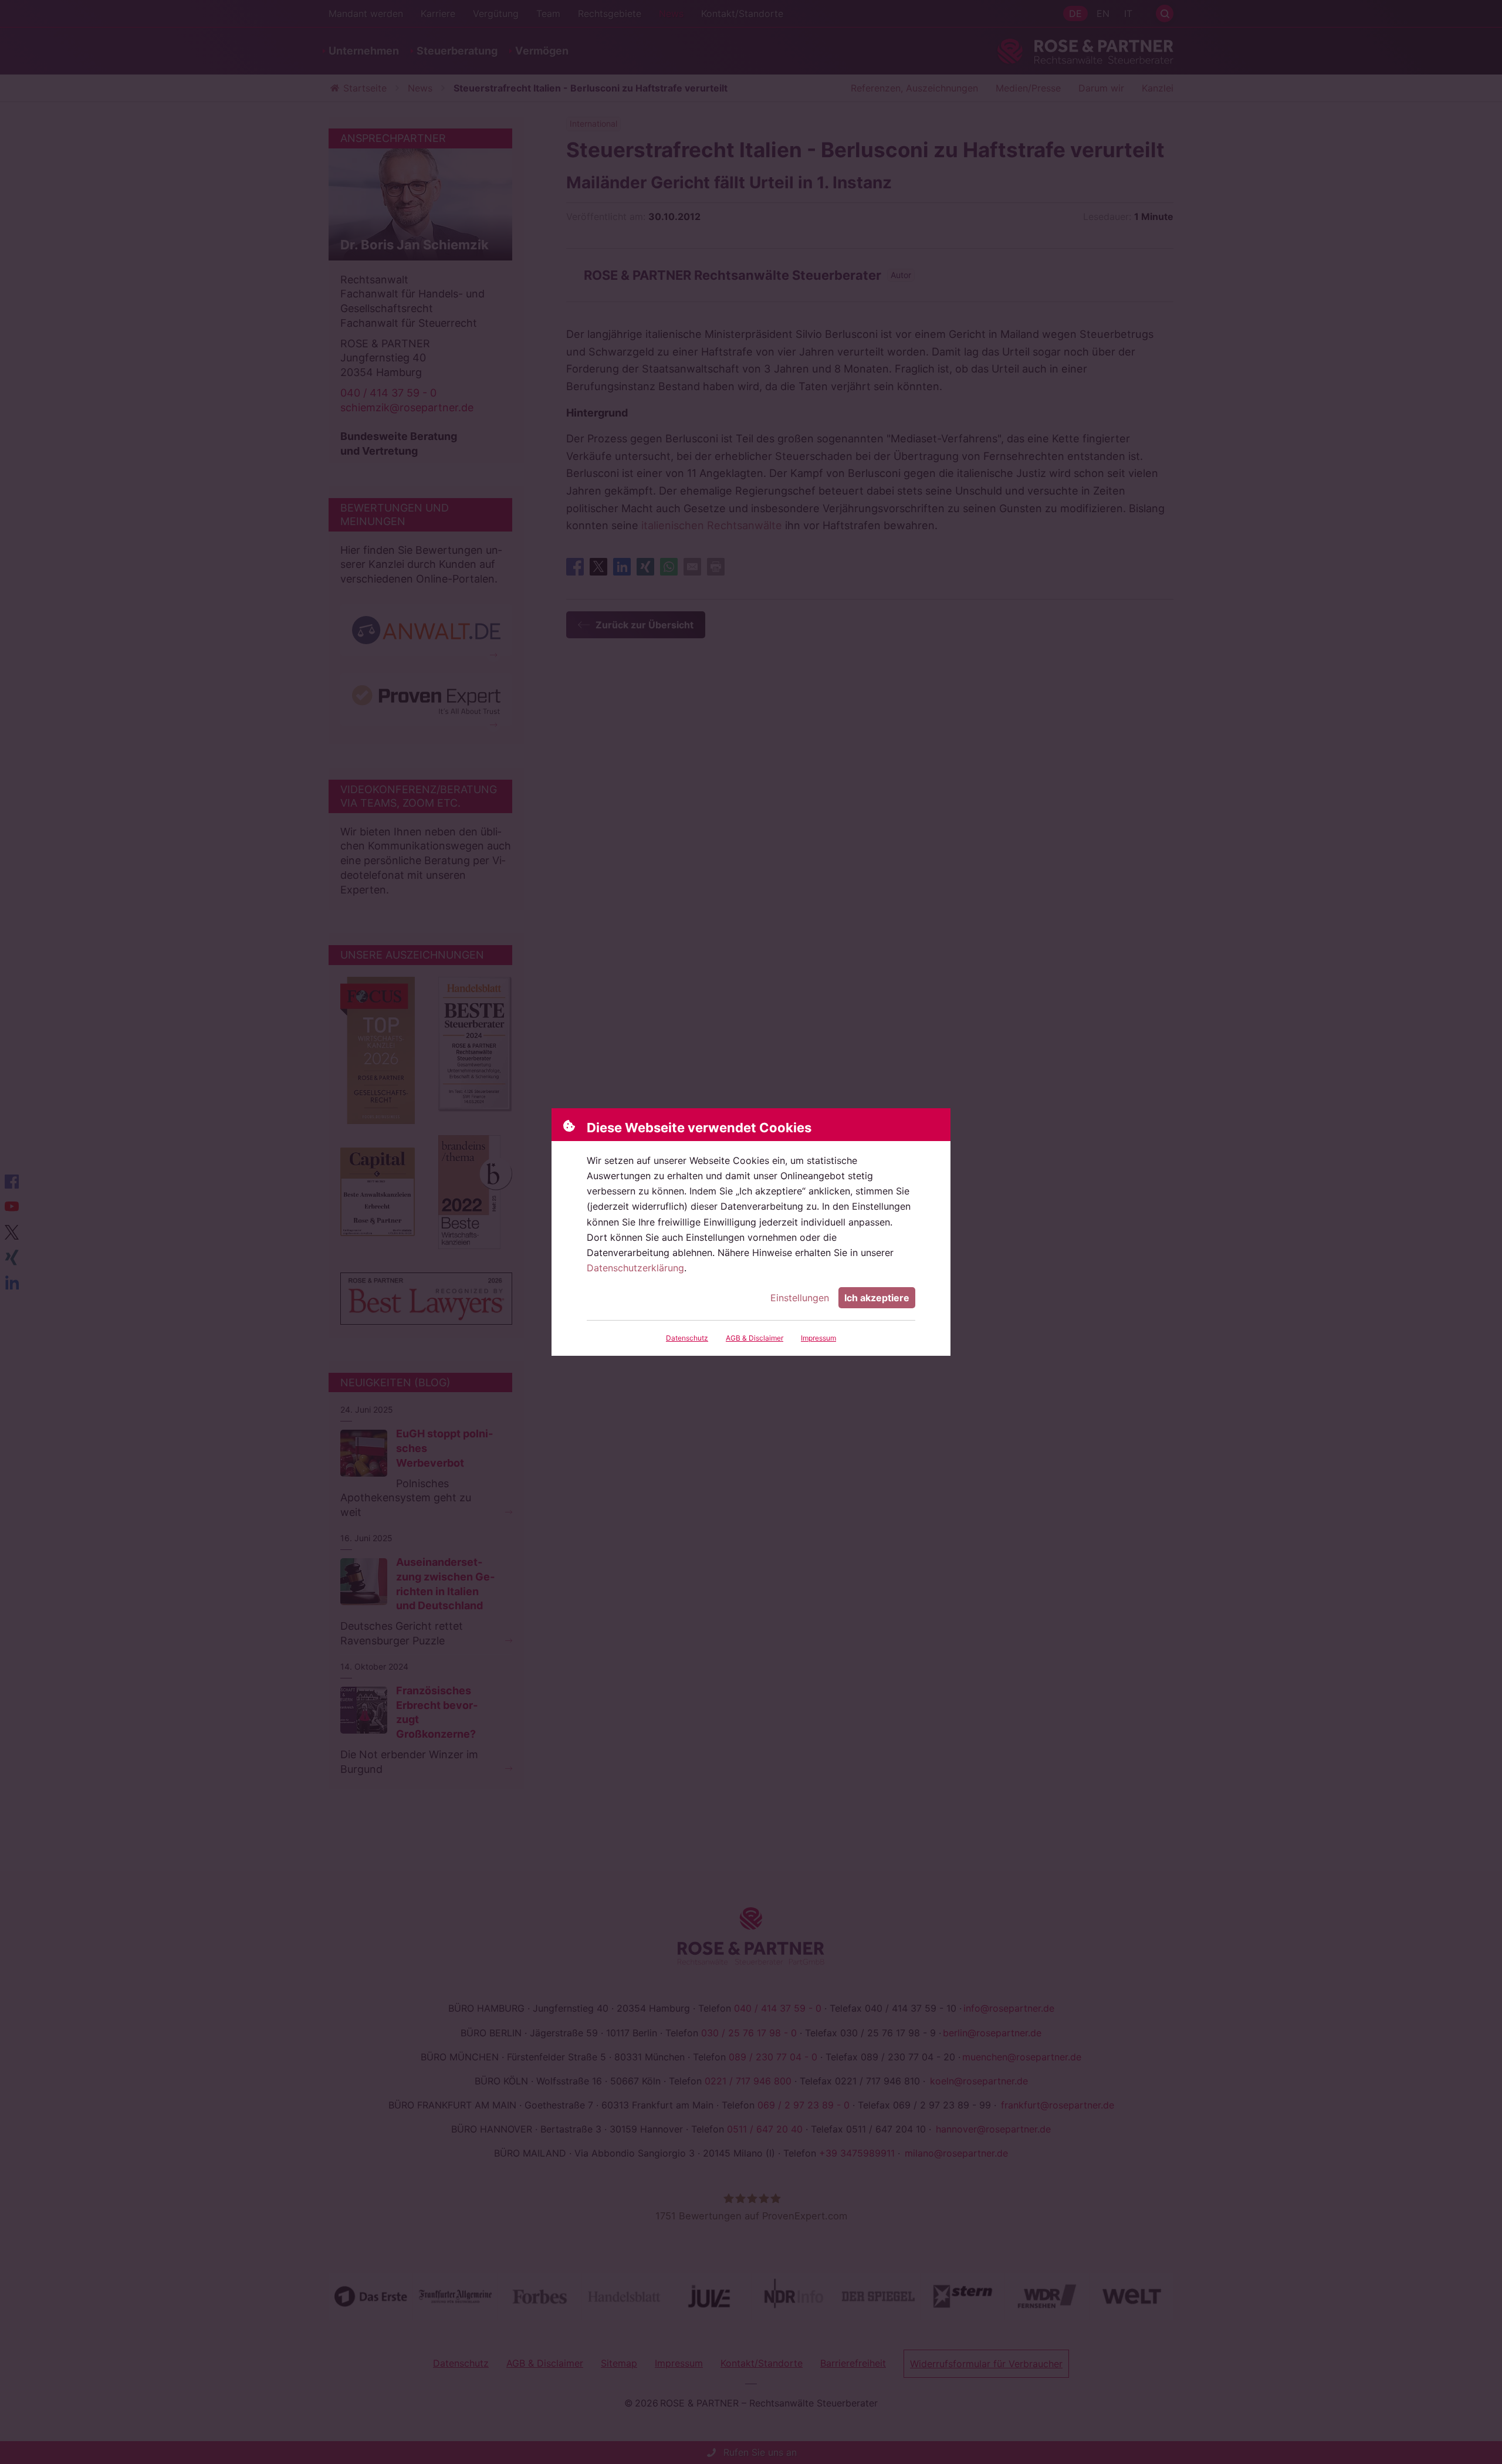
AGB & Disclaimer (755, 1338)
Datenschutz (687, 1338)
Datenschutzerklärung (635, 1268)
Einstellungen (800, 1298)
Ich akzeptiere (877, 1298)
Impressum (818, 1338)
